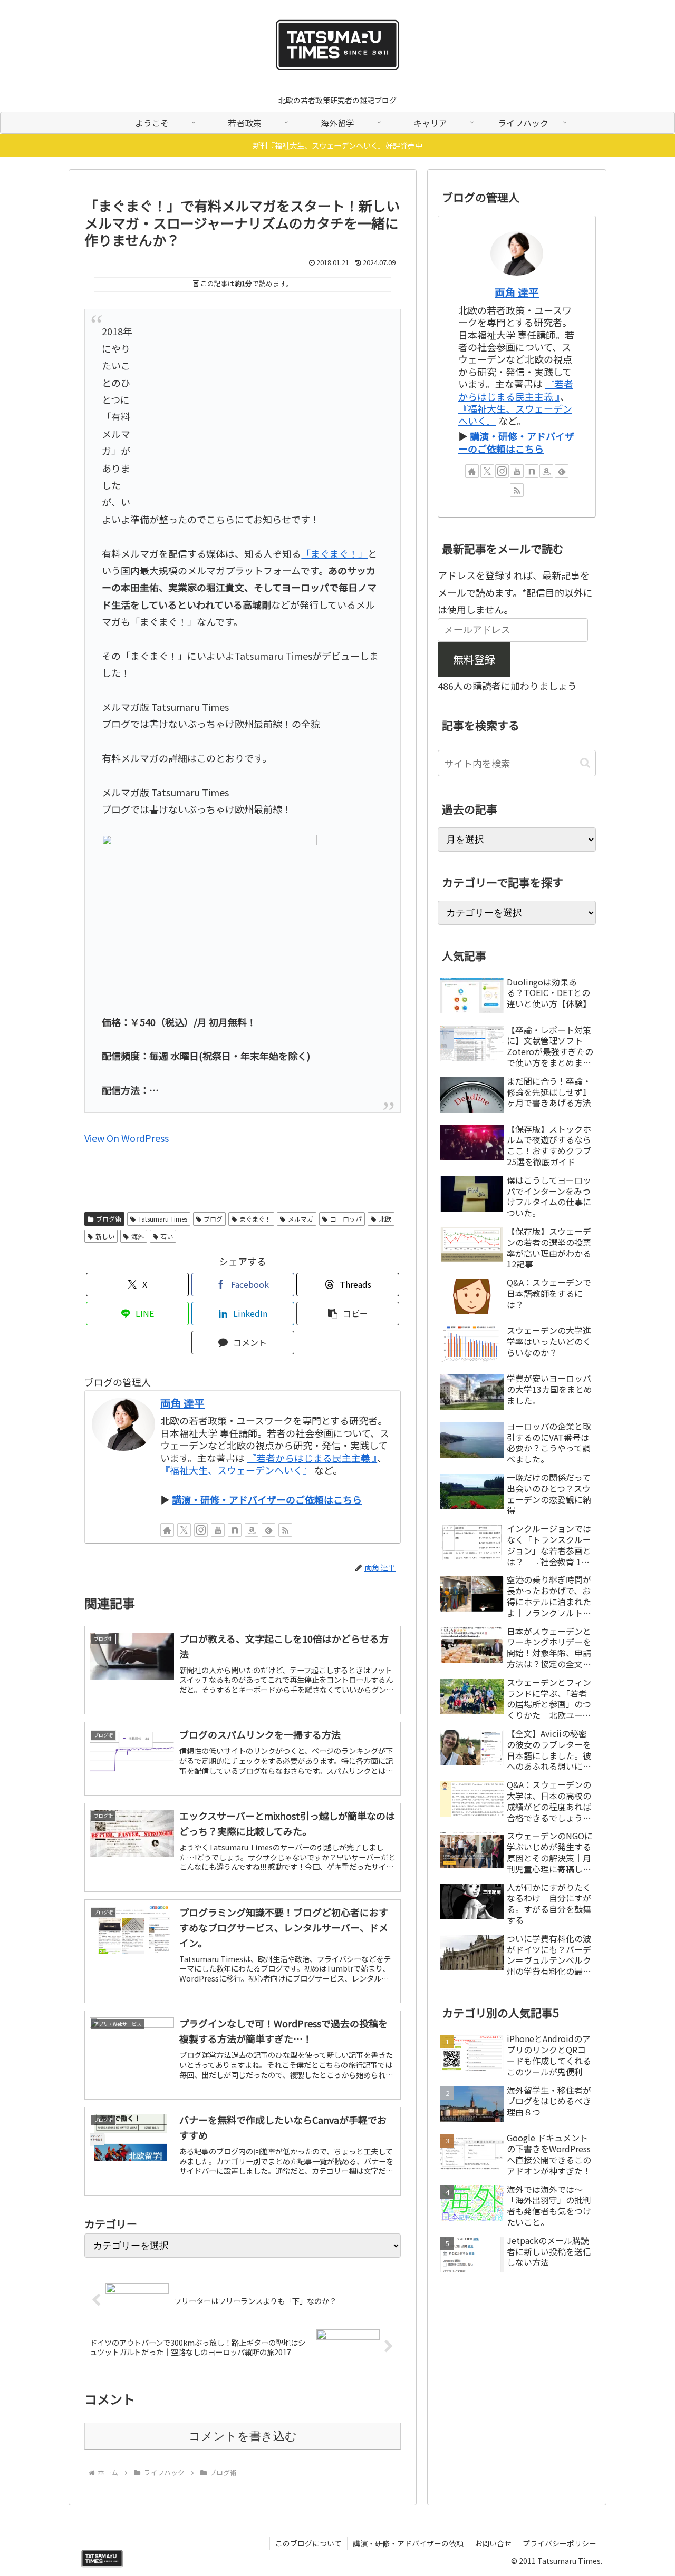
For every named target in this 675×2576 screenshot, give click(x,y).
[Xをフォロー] (184, 1530)
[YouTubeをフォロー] (218, 1530)
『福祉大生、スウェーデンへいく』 (236, 1470)
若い (167, 1236)
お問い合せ (493, 2543)
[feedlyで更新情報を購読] (268, 1530)
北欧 (385, 1219)
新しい (105, 1236)
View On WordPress (127, 1138)
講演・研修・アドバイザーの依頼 (408, 2543)
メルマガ (301, 1219)
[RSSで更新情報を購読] (285, 1530)
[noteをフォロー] (235, 1530)
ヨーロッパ (346, 1219)
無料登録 (474, 659)
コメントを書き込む (243, 2436)
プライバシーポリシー (560, 2543)
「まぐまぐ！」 (334, 553)
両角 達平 (182, 1403)
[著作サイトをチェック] (167, 1530)
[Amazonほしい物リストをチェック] (252, 1530)
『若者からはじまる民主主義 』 (312, 1458)
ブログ (213, 1219)
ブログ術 (109, 1219)
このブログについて (308, 2543)
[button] (348, 1314)
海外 (138, 1236)
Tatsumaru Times (163, 1219)
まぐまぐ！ (255, 1219)
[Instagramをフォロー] (201, 1530)
